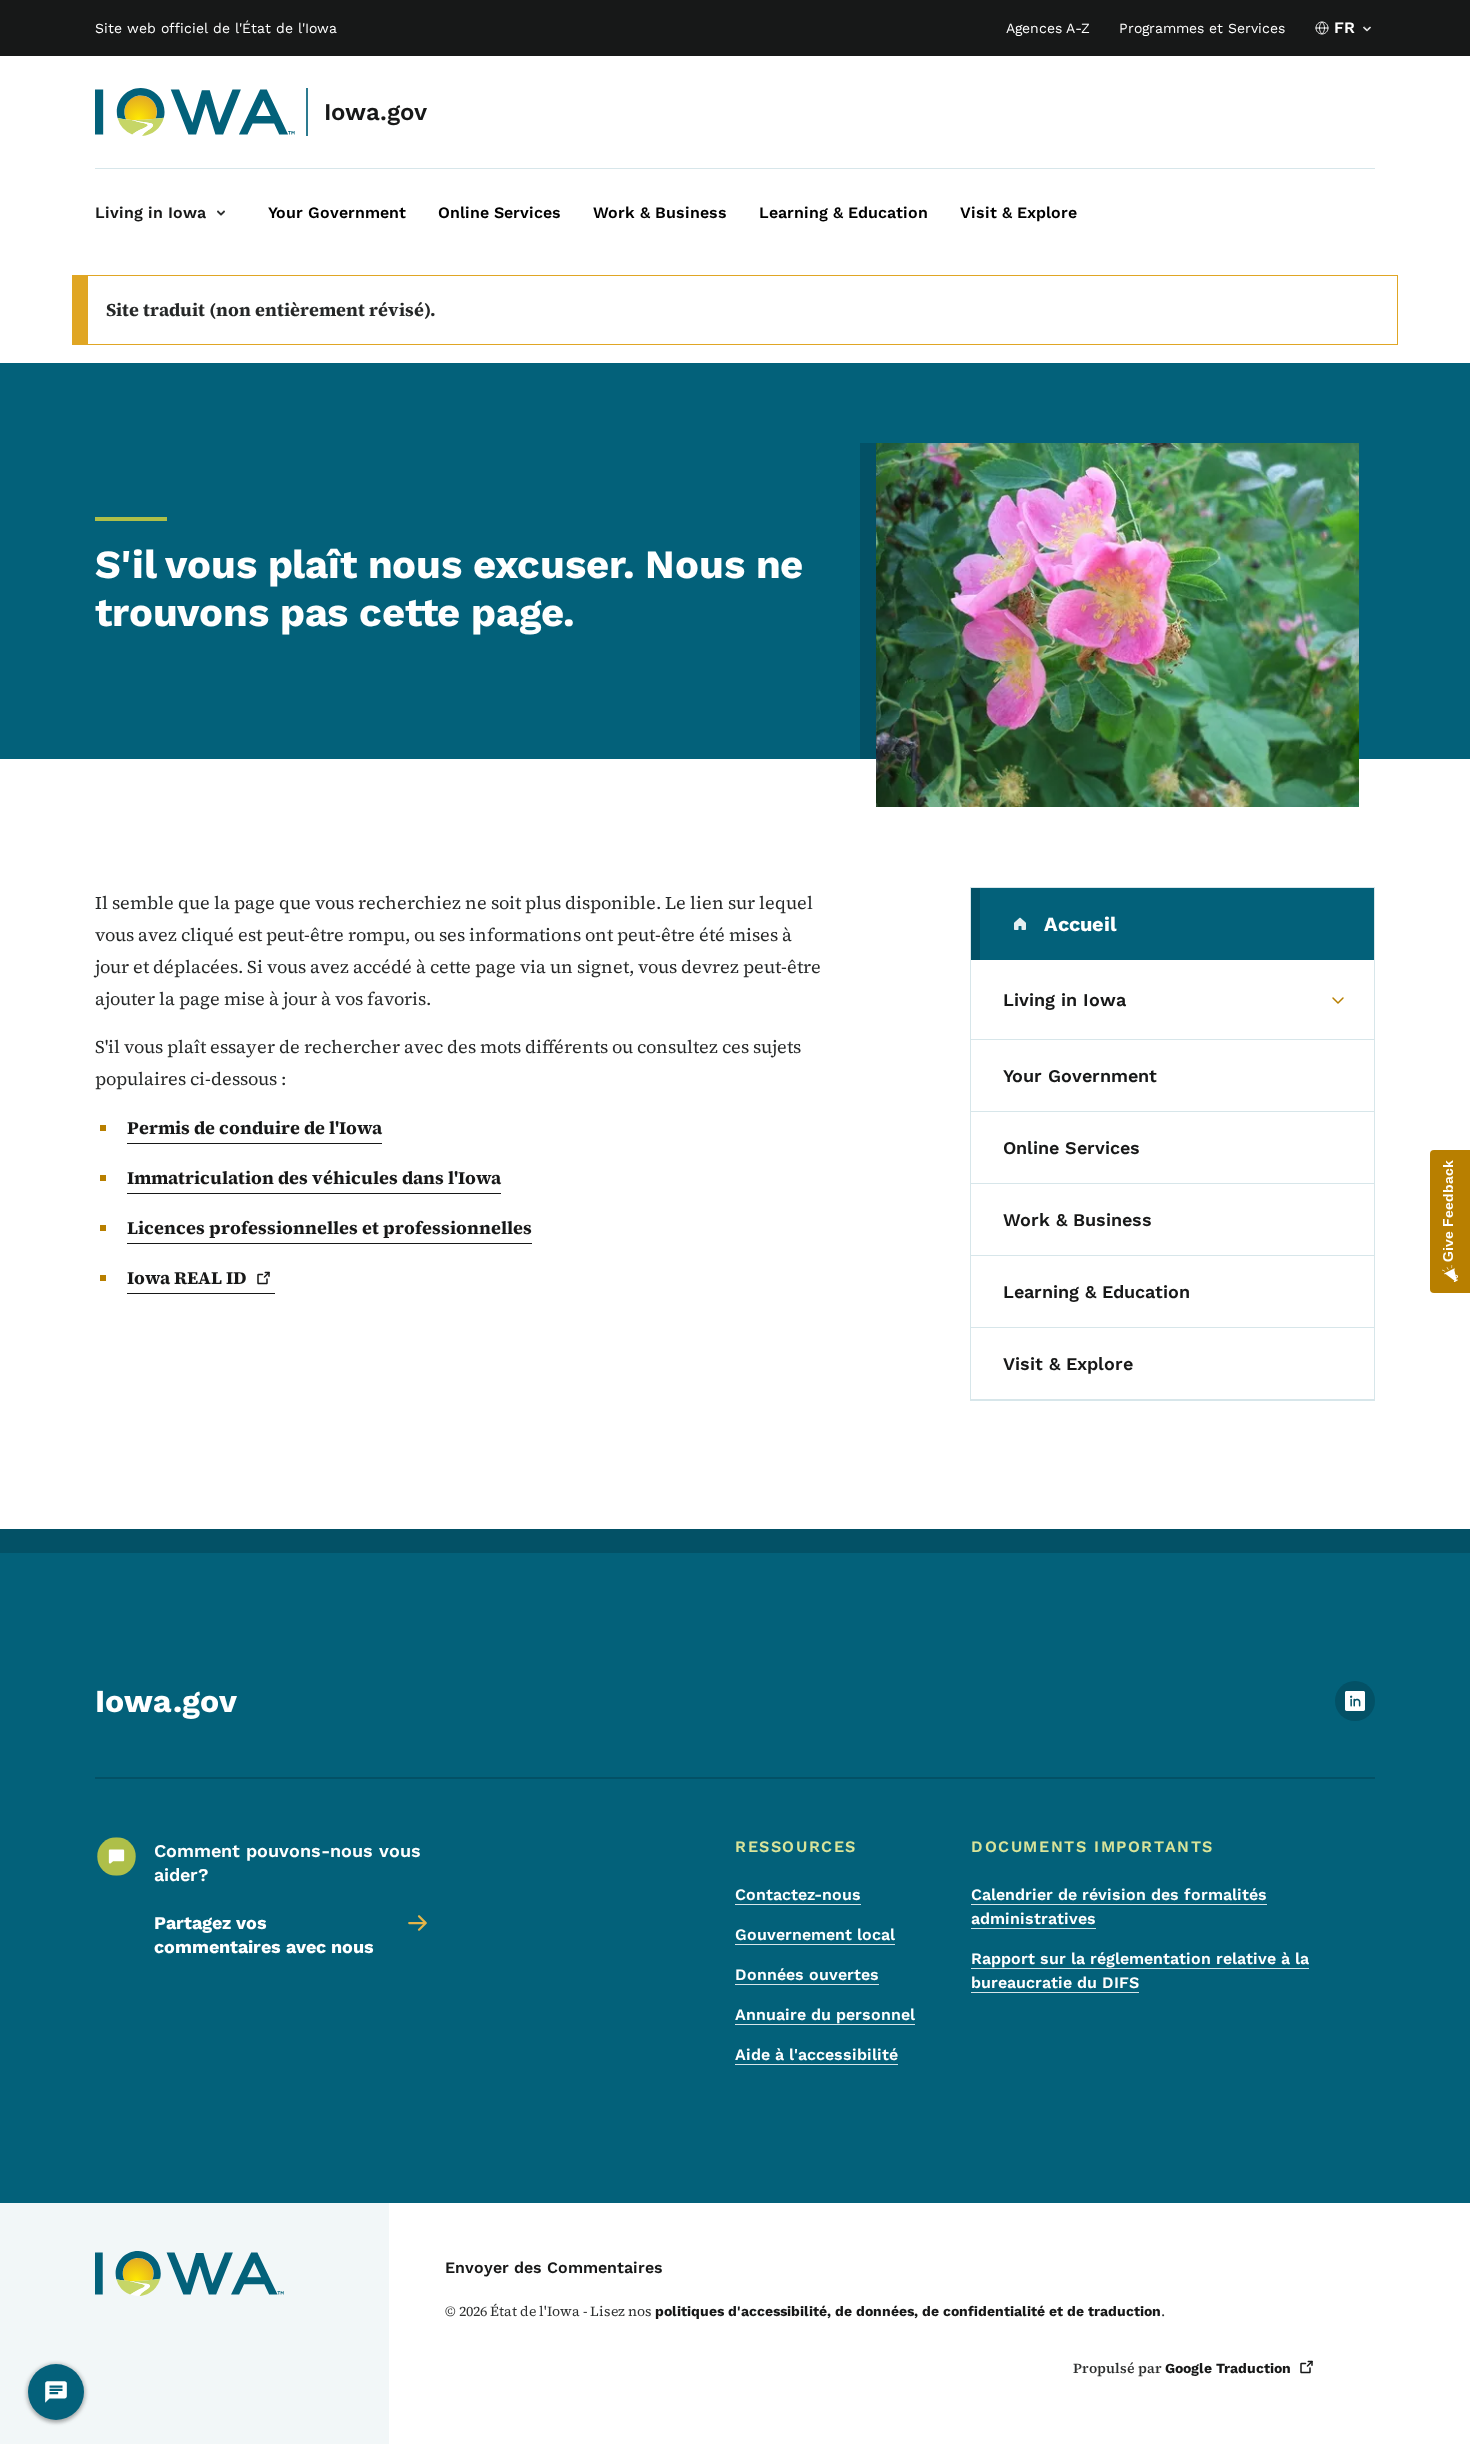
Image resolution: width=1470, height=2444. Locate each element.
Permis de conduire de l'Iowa (254, 1127)
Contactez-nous (798, 1894)
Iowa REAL (187, 1277)
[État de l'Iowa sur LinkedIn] (1355, 1715)
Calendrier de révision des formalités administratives (1119, 1906)
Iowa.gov (375, 112)
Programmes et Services (1202, 28)
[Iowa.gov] (195, 112)
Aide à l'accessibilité (816, 2054)
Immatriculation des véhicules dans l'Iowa (314, 1177)
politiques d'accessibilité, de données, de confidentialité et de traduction (908, 2311)
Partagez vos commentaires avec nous (264, 1934)
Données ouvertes (807, 1974)
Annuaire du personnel (825, 2014)
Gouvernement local (815, 1934)
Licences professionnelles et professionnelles (329, 1227)
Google (1228, 2368)
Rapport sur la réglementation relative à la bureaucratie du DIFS (1140, 1970)
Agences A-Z (1048, 28)
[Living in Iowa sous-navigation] (221, 213)
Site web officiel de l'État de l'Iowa (216, 28)
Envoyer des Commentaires (554, 2267)
